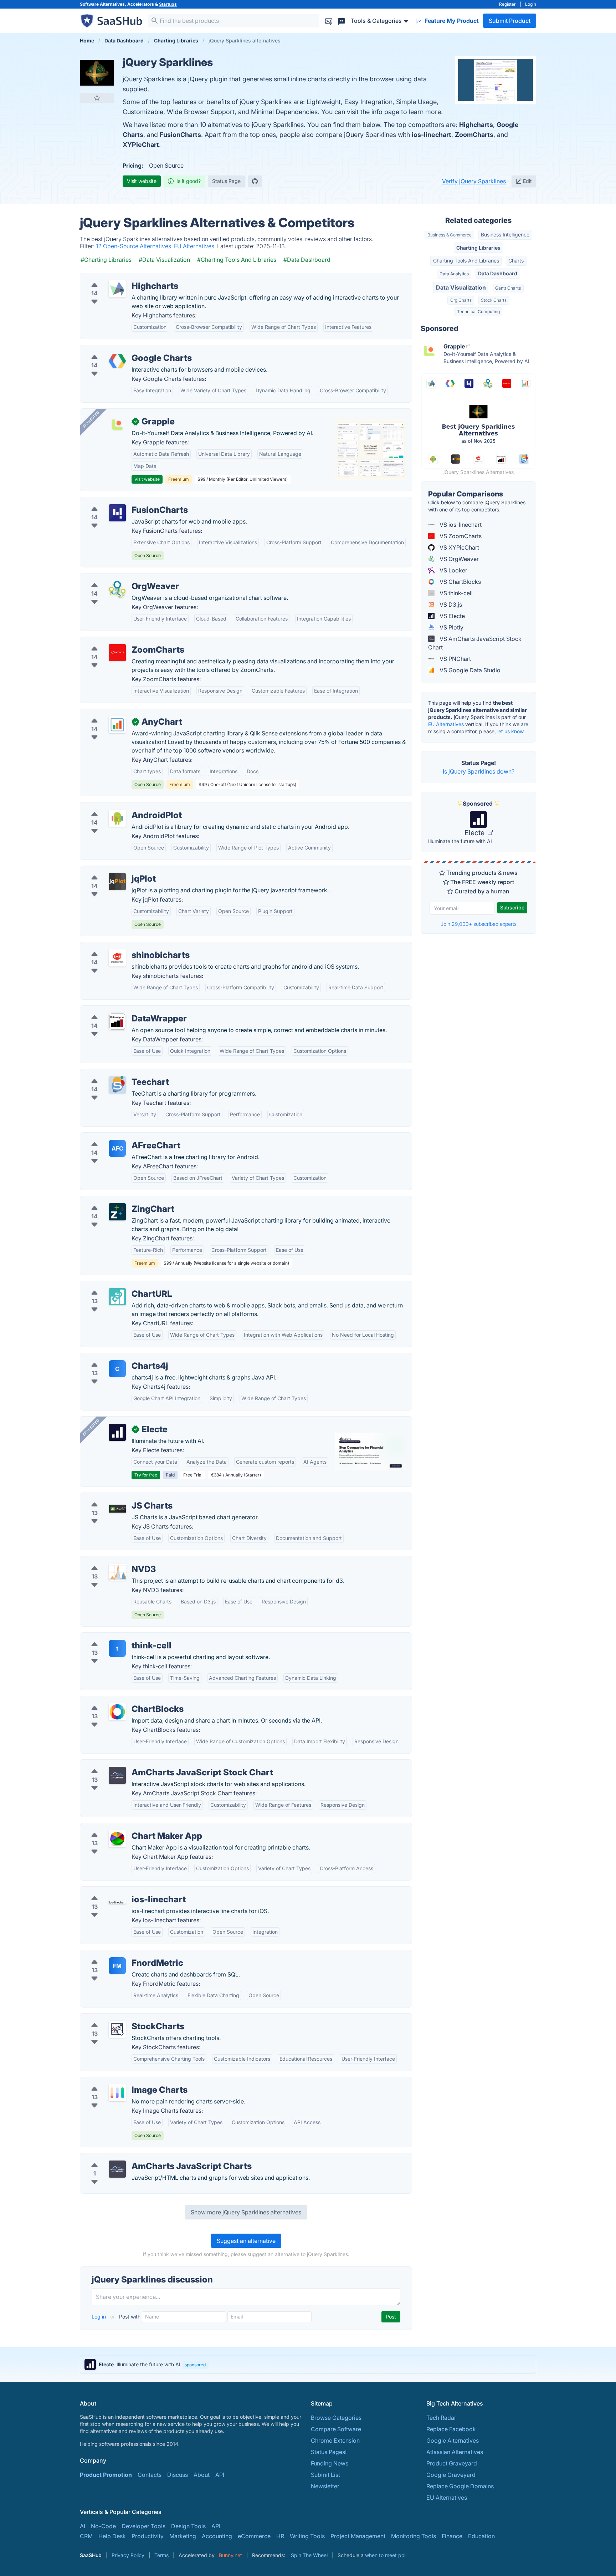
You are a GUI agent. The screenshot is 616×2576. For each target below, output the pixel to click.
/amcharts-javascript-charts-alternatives (140, 2158)
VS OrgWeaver (458, 559)
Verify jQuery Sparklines (474, 181)
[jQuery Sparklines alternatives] (97, 73)
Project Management (358, 2536)
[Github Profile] (255, 181)
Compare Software (336, 2429)
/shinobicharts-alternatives (121, 947)
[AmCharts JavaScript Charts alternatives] (117, 2169)
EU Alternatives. (196, 246)
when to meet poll (386, 2555)
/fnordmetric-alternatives (119, 1954)
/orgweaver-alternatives (118, 578)
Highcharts (476, 125)
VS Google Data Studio (469, 670)
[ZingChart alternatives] (117, 1212)
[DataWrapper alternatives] (117, 1021)
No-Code (103, 2526)
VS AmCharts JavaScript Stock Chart (475, 643)
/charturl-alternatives (114, 1285)
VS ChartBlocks (460, 582)
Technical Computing (478, 312)
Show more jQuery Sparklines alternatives (246, 2212)
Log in (99, 2317)
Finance (452, 2536)
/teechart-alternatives (114, 1073)
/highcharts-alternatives (117, 277)
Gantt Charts (508, 288)
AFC (117, 1148)
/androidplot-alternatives (119, 807)
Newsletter (325, 2486)
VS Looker (453, 570)
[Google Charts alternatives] (117, 361)
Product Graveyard (452, 2463)
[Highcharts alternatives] (117, 289)
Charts (516, 261)
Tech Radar (441, 2418)
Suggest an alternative (246, 2241)
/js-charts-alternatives (115, 1497)
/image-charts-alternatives (121, 2081)
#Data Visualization (164, 260)
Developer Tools (143, 2526)
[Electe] (117, 1432)
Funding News (330, 2463)
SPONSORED (91, 419)
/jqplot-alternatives (111, 870)
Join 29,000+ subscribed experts (479, 924)
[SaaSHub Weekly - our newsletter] (329, 21)
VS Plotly (451, 627)
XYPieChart (141, 145)
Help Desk (112, 2536)
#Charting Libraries (106, 260)
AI (83, 2526)
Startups (168, 4)
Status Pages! (329, 2452)
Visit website (142, 181)
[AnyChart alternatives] (117, 725)
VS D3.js (450, 605)
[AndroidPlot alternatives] (117, 818)
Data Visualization (461, 287)
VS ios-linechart (460, 525)
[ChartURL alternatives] (117, 1297)
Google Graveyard (451, 2475)
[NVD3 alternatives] (117, 1572)
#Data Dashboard (307, 260)
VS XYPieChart (459, 547)
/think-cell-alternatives (116, 1637)
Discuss (178, 2475)
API (220, 2475)
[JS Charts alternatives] (117, 1509)
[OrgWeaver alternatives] (117, 589)
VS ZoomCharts (460, 536)
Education (481, 2536)
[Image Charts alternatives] (117, 2093)
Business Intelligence (505, 234)
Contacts (150, 2475)
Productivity (148, 2536)
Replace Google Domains (460, 2486)
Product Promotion (106, 2475)
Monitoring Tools (414, 2536)
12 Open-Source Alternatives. (135, 246)
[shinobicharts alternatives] (117, 958)
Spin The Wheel (309, 2555)
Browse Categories (336, 2418)
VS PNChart (455, 659)
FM (117, 1966)
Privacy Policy (128, 2555)
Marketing (183, 2536)
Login (531, 4)
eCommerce (254, 2536)
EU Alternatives (446, 724)
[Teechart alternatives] (117, 1085)
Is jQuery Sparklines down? (479, 771)
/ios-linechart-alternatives (120, 1891)
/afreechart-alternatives (117, 1137)
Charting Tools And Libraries (466, 261)
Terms (161, 2555)
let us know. (511, 731)
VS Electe (451, 616)
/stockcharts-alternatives (119, 2018)
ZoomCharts (474, 135)
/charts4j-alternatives (114, 1357)
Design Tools (188, 2526)
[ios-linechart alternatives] (117, 1902)
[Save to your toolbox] (97, 98)
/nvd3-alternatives (110, 1561)
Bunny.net (230, 2555)
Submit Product (510, 21)
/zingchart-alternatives (116, 1200)
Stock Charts (494, 300)
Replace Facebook (451, 2429)
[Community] (342, 21)
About (202, 2475)
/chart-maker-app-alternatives (126, 1827)
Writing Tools (307, 2536)
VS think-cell (455, 593)
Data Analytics (454, 274)
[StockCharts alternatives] (117, 2029)
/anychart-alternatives (115, 713)
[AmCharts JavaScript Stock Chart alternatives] (117, 1775)
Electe (475, 833)
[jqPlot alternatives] (117, 882)
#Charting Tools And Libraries (237, 260)
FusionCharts (180, 135)
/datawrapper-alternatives (120, 1010)
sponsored (195, 2365)
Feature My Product (451, 21)
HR (280, 2536)
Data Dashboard (498, 273)
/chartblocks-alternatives (119, 1700)
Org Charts (461, 300)
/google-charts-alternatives (122, 350)
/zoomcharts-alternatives (119, 641)
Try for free (146, 1475)
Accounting (217, 2536)
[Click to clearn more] (308, 2365)
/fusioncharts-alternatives (120, 501)
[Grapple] (117, 424)
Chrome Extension (335, 2440)
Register (507, 4)
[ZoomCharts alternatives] (117, 653)
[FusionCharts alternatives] (117, 513)
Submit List (325, 2475)
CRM (86, 2536)
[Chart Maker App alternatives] (117, 1839)
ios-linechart (432, 135)
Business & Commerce (450, 235)
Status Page (226, 181)
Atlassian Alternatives (455, 2452)
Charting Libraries (478, 248)
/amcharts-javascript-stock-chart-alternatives (147, 1764)
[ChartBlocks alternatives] (117, 1712)
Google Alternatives (453, 2440)
